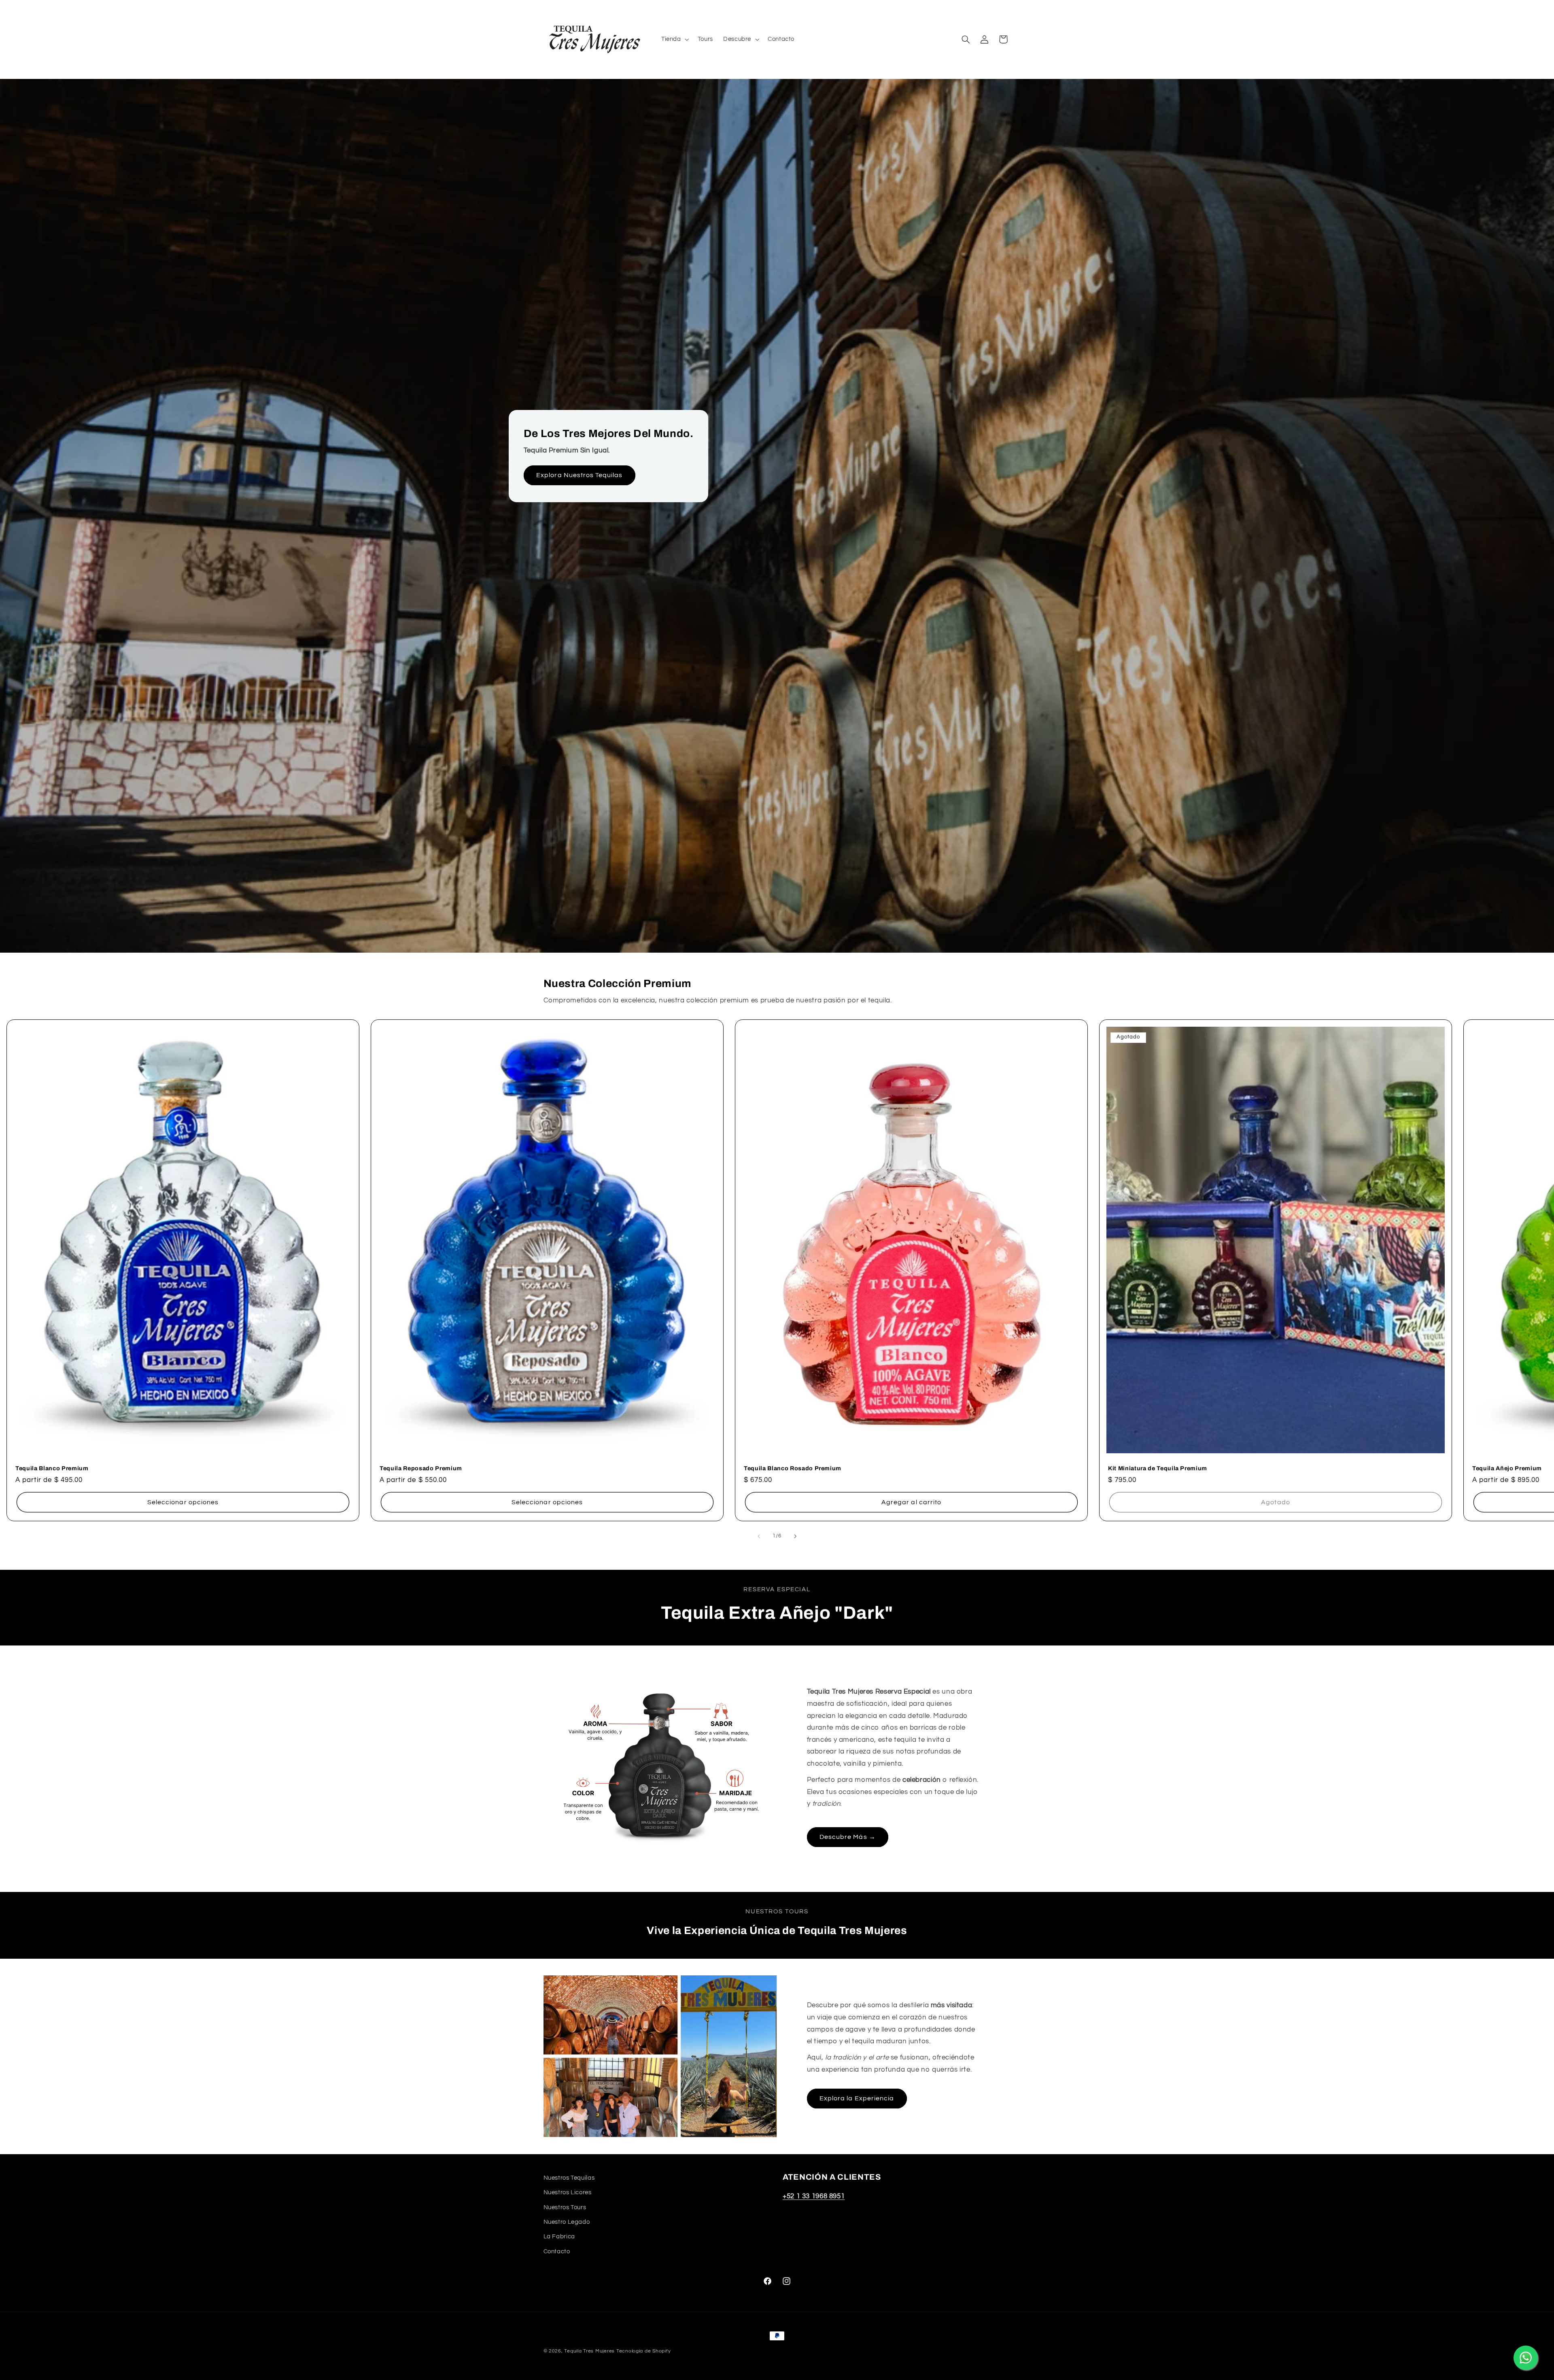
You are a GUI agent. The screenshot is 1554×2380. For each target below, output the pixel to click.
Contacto (557, 2252)
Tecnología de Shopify (643, 2351)
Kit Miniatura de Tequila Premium (1158, 1468)
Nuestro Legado (567, 2222)
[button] (674, 39)
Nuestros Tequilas (569, 2178)
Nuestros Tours (565, 2207)
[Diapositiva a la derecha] (795, 1537)
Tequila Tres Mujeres (589, 2351)
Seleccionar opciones (183, 1502)
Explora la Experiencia (857, 2098)
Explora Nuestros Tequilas (579, 475)
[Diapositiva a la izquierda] (759, 1537)
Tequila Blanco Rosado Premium (793, 1468)
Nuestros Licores (568, 2192)
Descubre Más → (848, 1837)
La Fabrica (559, 2237)
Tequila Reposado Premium (421, 1468)
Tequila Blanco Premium (52, 1468)
